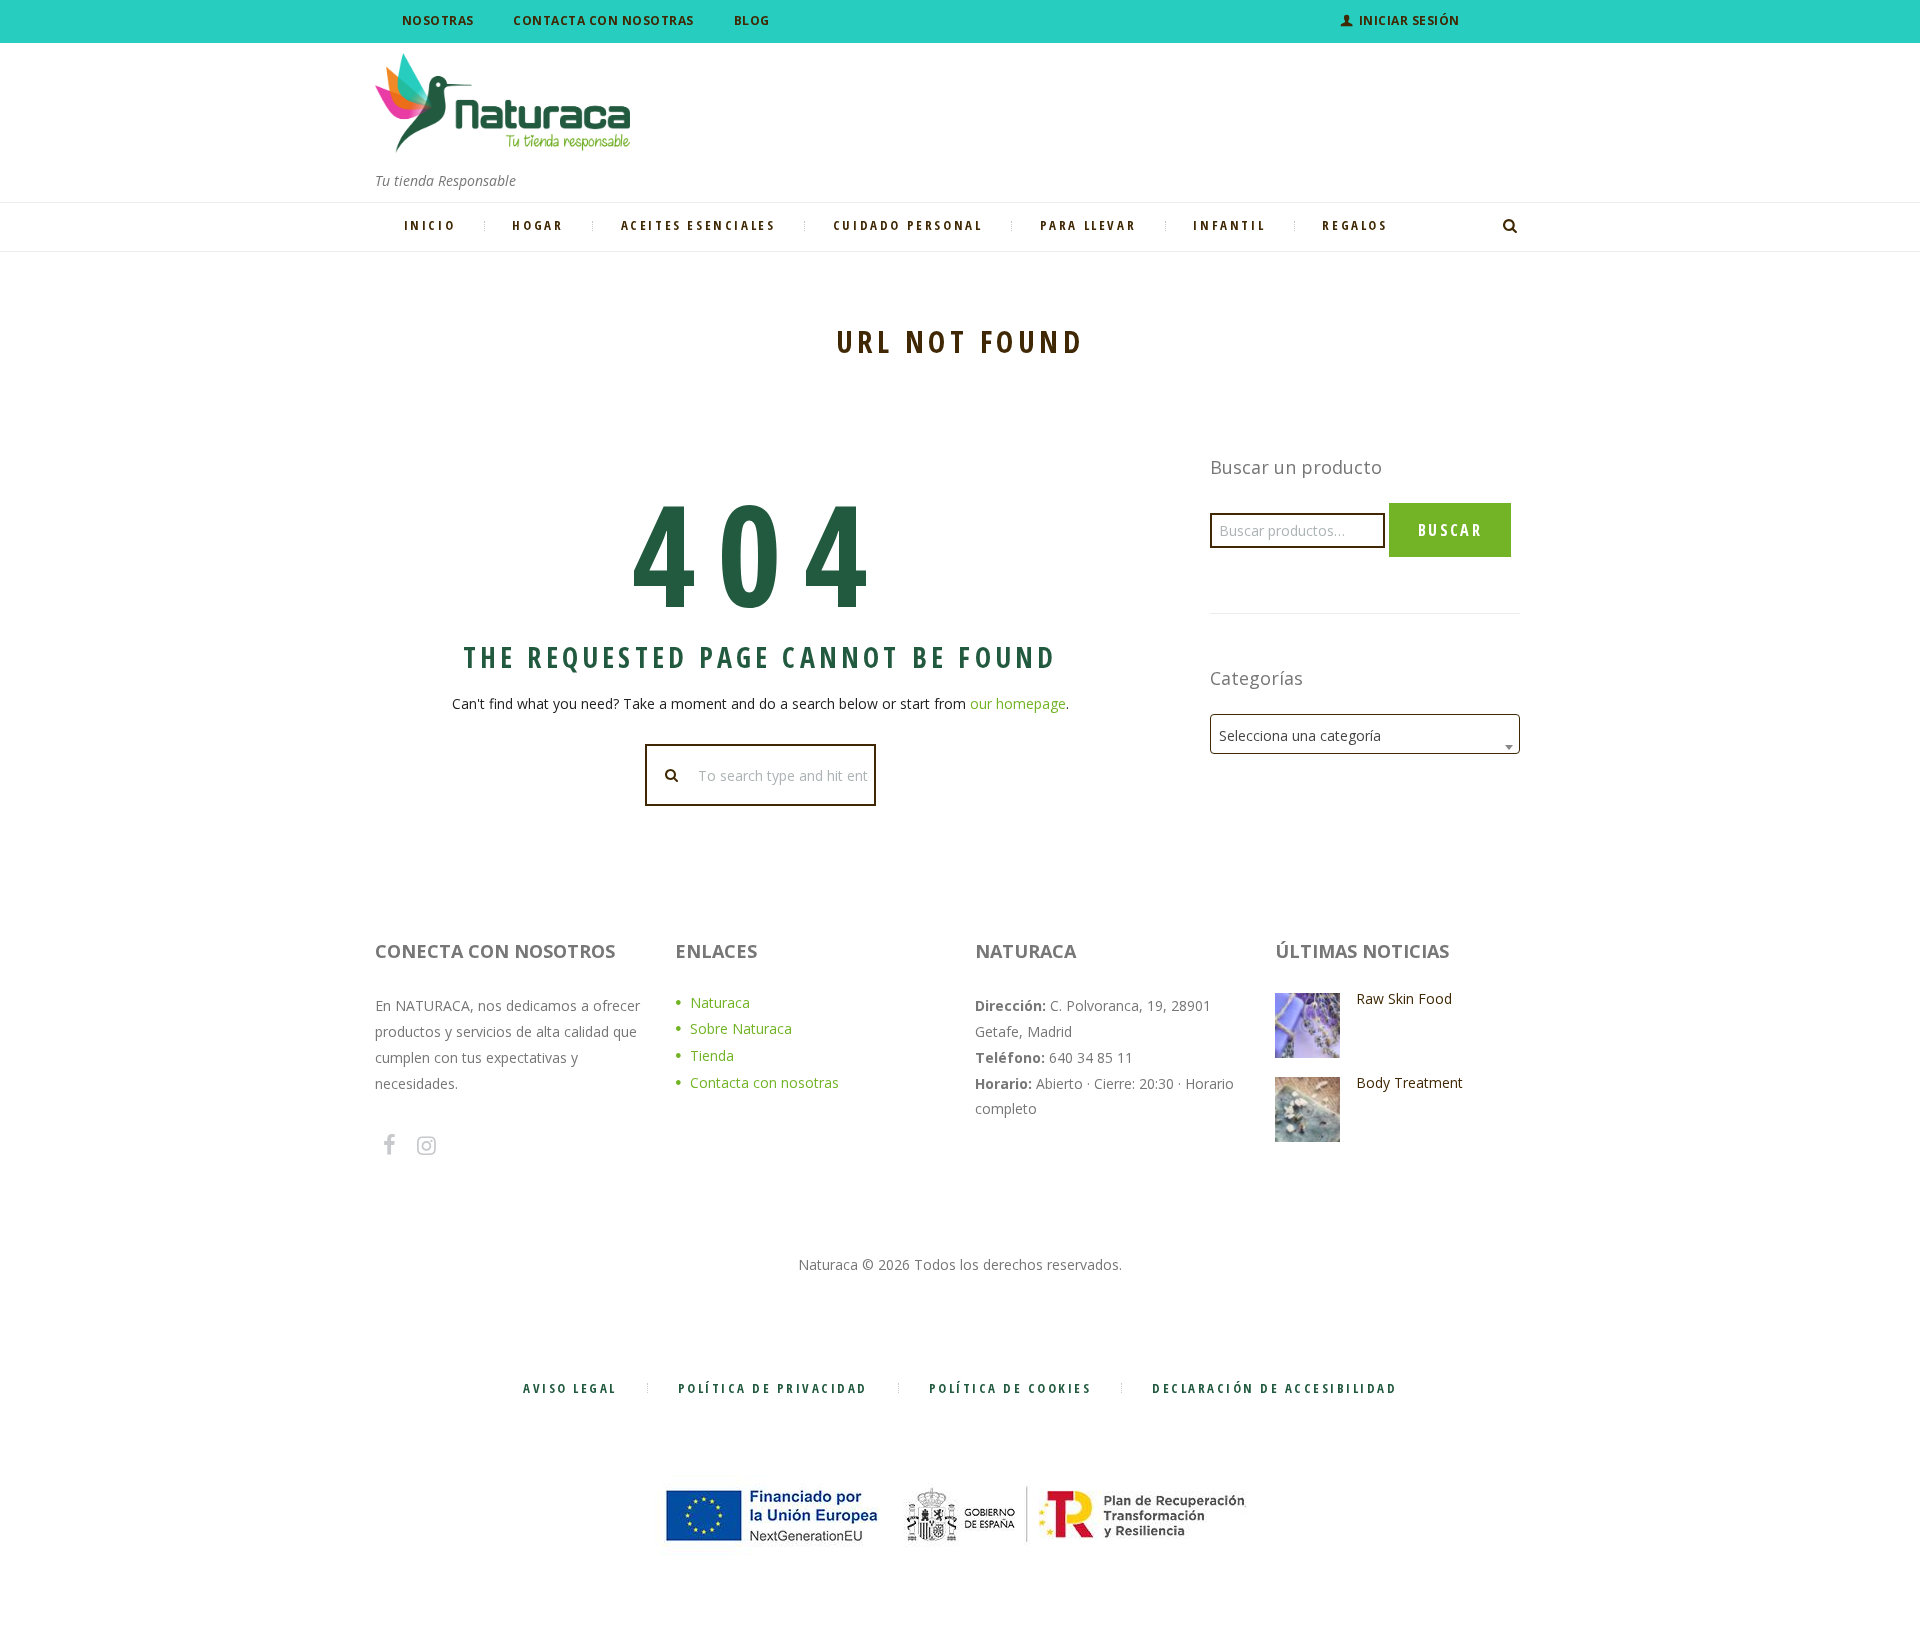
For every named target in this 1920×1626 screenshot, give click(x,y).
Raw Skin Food (1404, 998)
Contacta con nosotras (764, 1082)
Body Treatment (1409, 1082)
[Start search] (673, 775)
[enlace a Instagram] (427, 1145)
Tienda (712, 1055)
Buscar (1450, 530)
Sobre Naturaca (741, 1028)
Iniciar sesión (1409, 20)
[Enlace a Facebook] (389, 1145)
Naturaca (720, 1002)
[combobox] (1365, 734)
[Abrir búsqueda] (1513, 226)
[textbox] (1365, 736)
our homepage (1018, 703)
